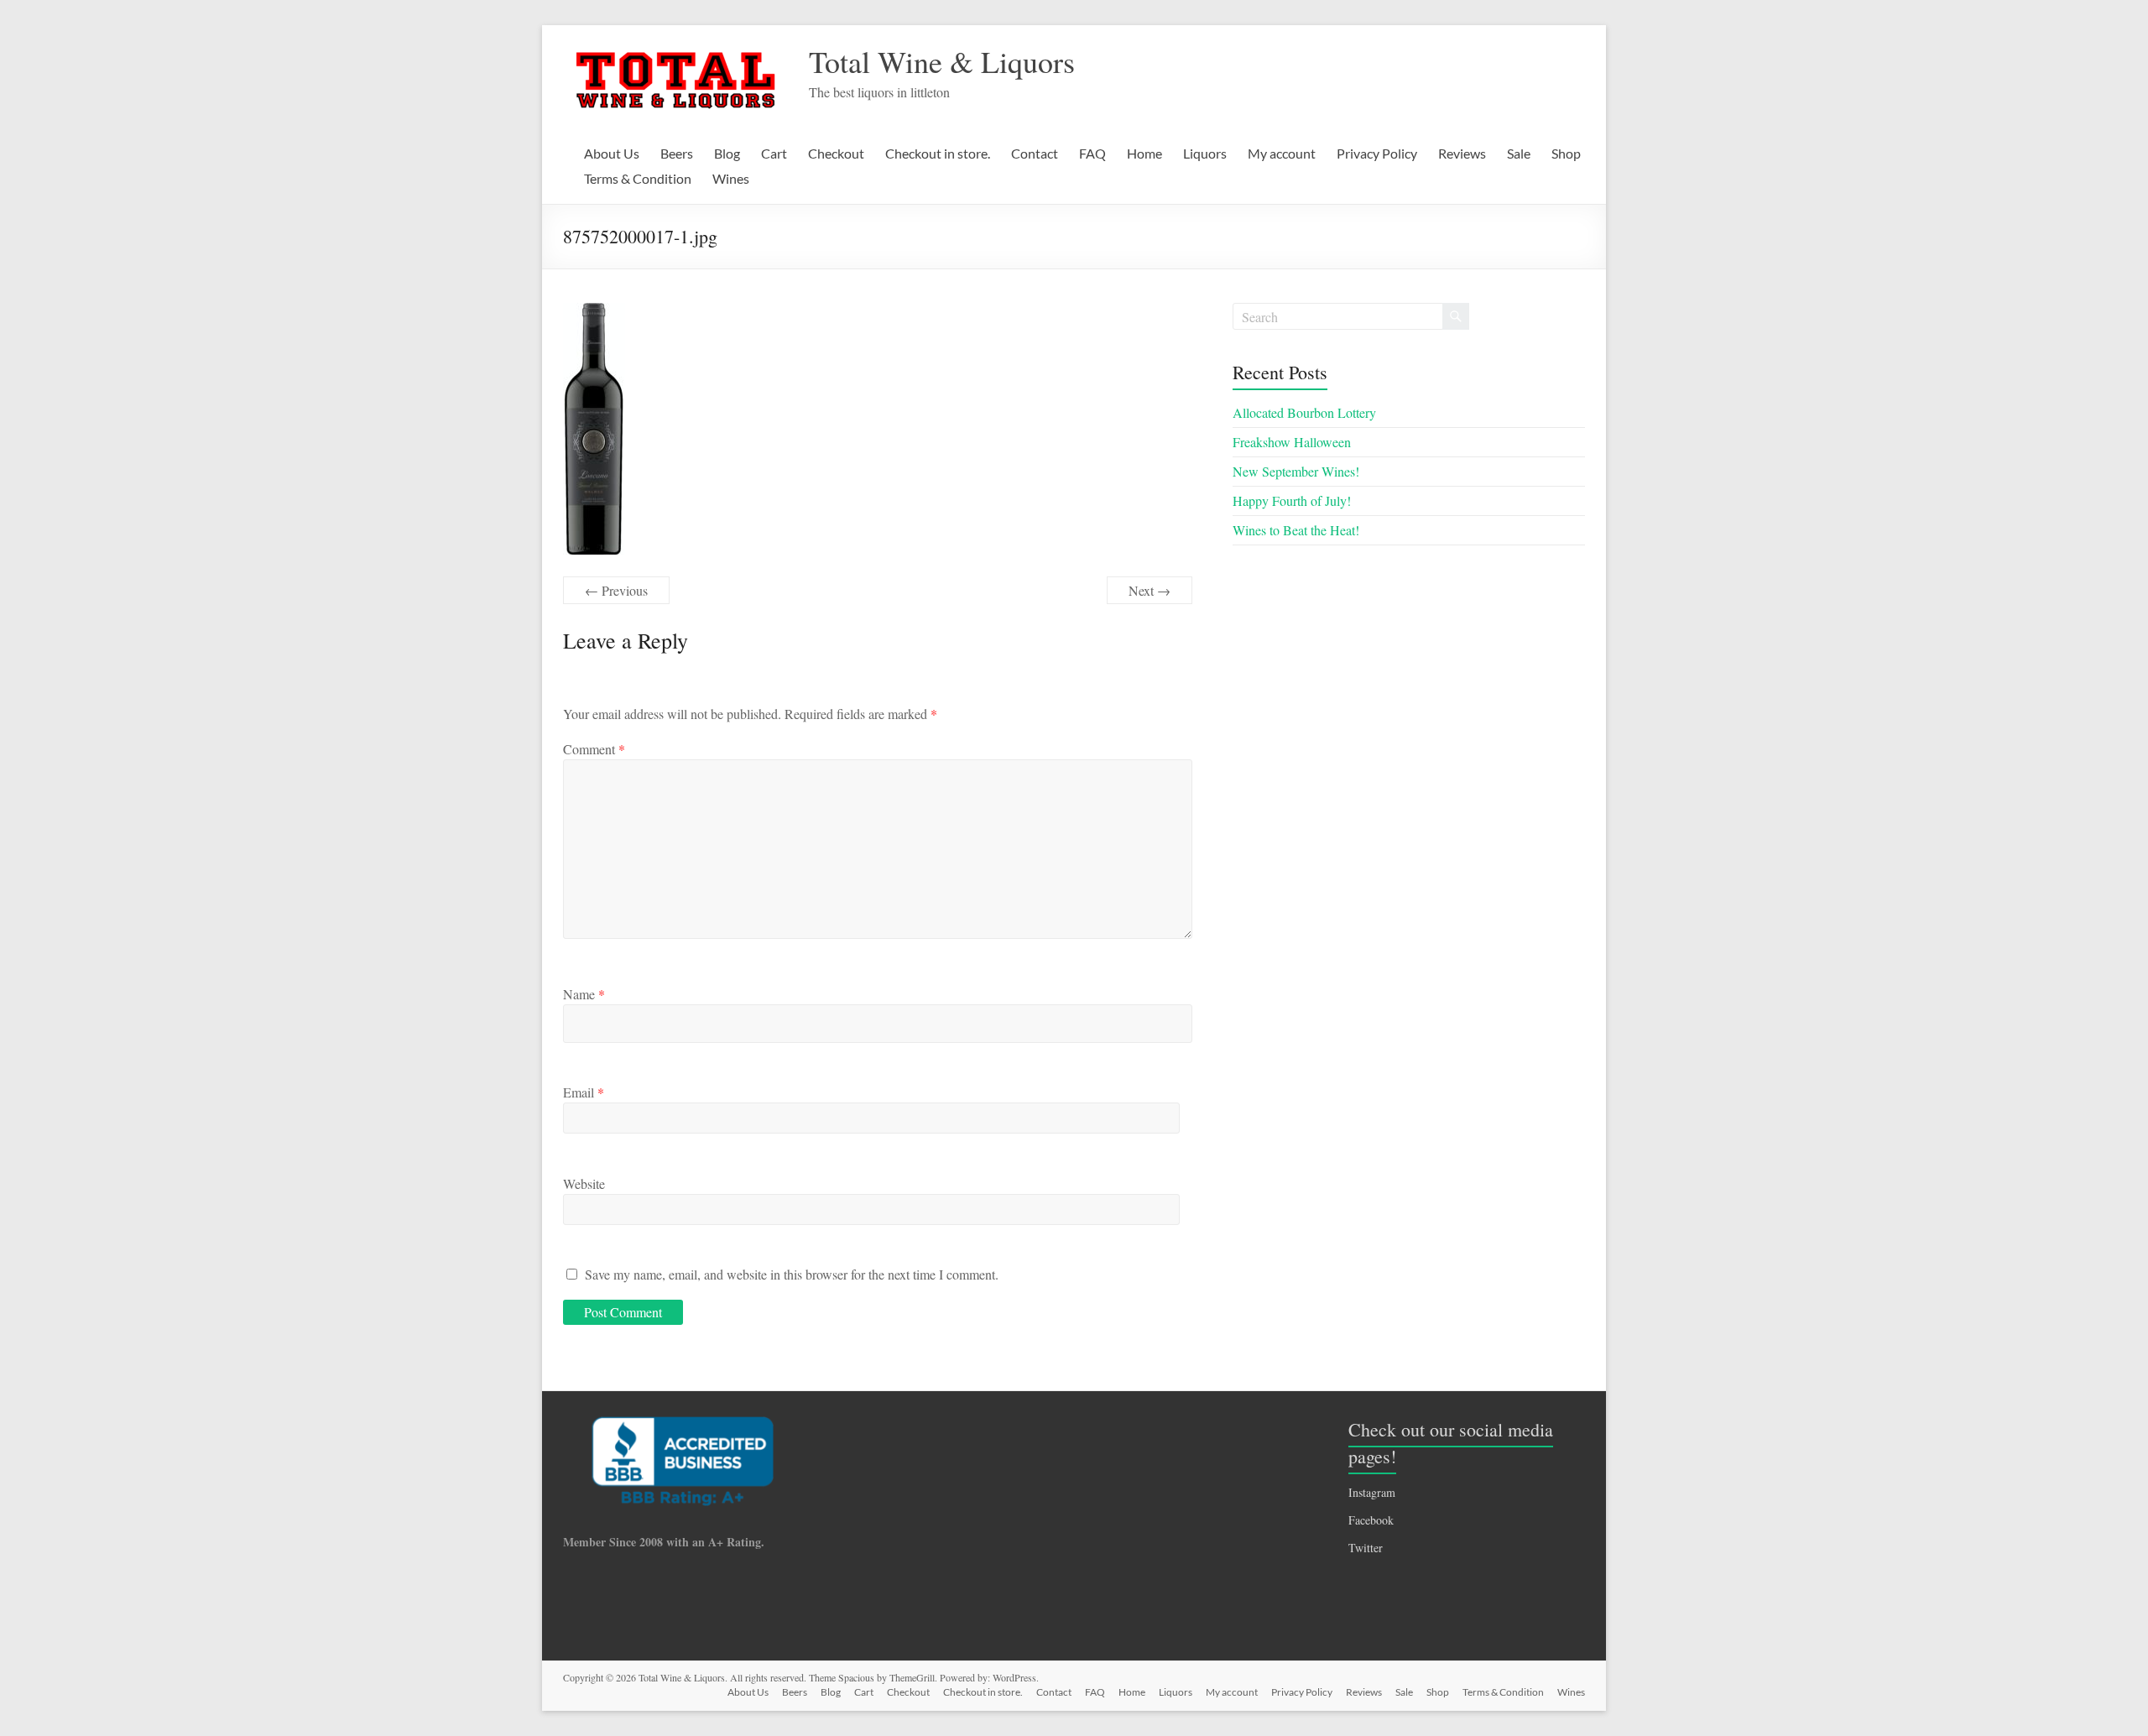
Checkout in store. (938, 153)
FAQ (1092, 153)
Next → (1150, 590)
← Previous (616, 590)
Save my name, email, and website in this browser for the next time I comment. (792, 1274)
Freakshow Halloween (1292, 442)
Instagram (1372, 1492)
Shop (1566, 153)
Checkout (836, 153)
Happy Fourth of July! (1292, 500)
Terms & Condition (638, 178)
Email (584, 1092)
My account (1282, 153)
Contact (1035, 153)
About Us (612, 153)
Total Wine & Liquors (942, 61)
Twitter (1366, 1548)
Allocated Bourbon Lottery (1304, 412)
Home (1144, 153)
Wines (731, 178)
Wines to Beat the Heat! (1296, 530)
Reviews (1462, 153)
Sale (1519, 153)
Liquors (1205, 153)
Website (584, 1183)
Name (584, 994)
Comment (594, 749)
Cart (774, 153)
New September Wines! (1296, 471)
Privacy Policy (1377, 153)
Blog (727, 153)
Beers (677, 153)
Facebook (1371, 1520)
